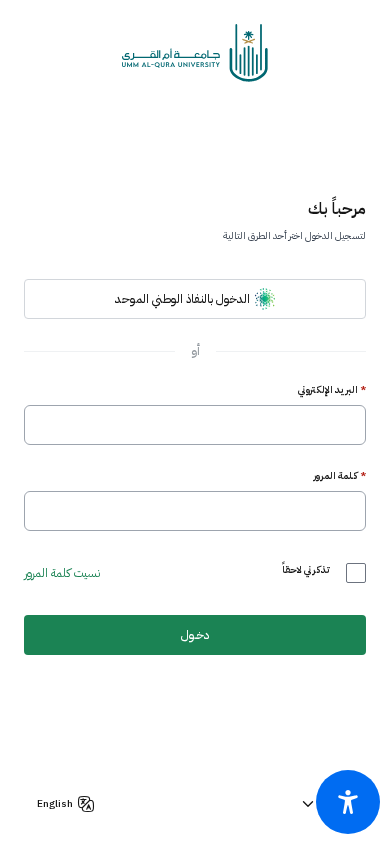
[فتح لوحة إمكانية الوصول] (348, 802)
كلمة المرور (340, 476)
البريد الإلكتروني (332, 390)
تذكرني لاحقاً (306, 570)
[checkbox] (356, 573)
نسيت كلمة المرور (62, 573)
